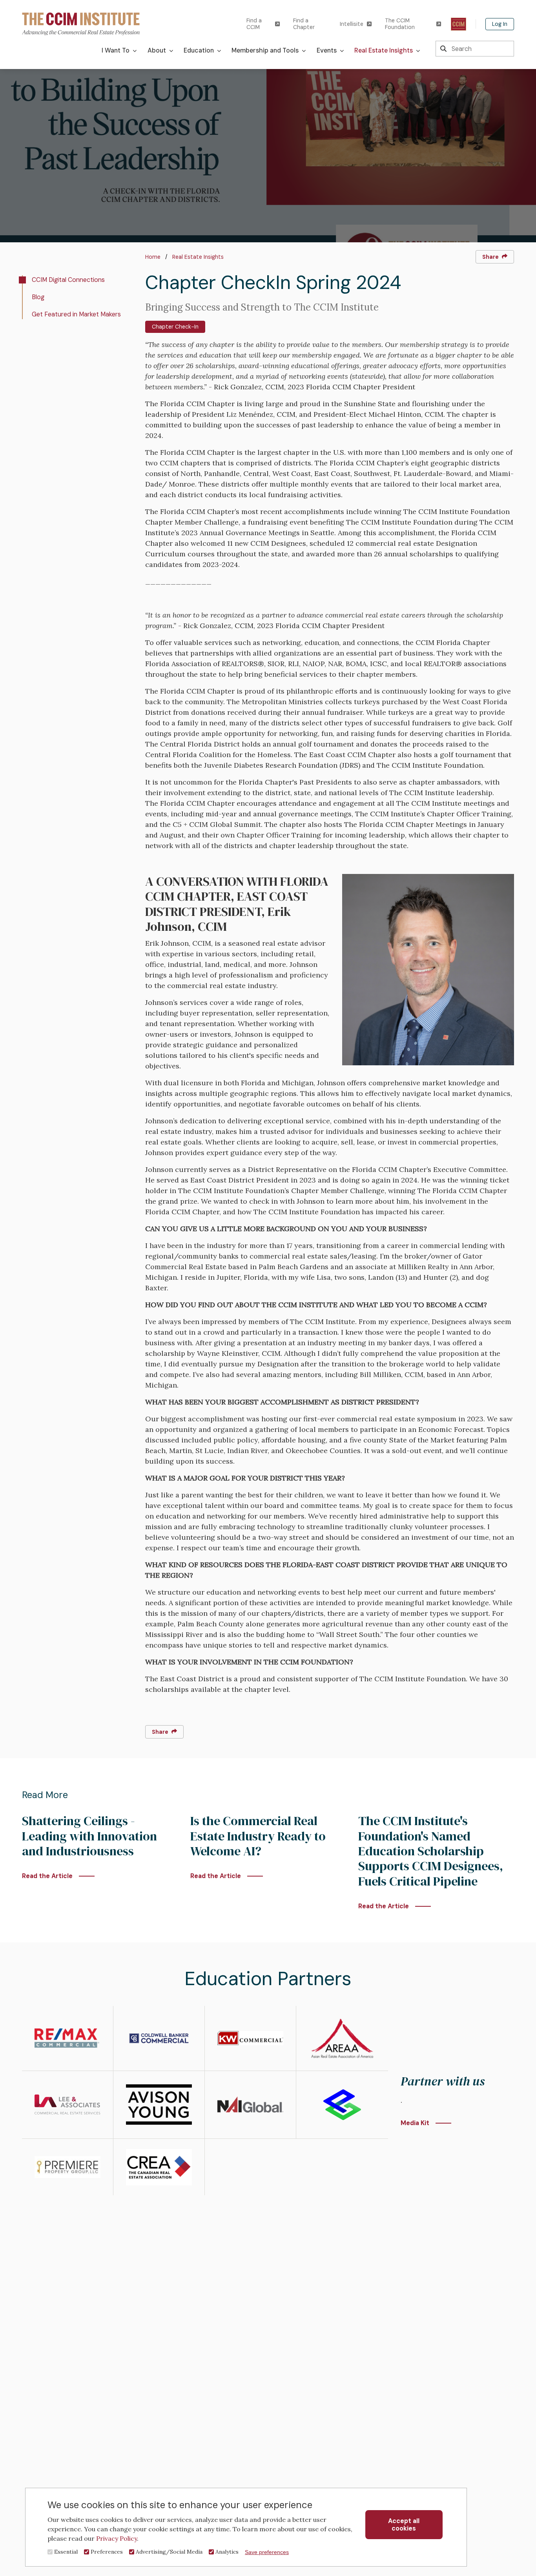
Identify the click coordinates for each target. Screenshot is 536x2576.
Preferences (107, 2552)
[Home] (81, 23)
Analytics (227, 2552)
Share (490, 257)
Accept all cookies (404, 2525)
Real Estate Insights (198, 257)
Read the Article (47, 1876)
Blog (38, 297)
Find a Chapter (304, 24)
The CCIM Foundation (400, 24)
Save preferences (267, 2552)
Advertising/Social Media (169, 2552)
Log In (500, 24)
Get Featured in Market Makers (76, 314)
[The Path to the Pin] (459, 24)
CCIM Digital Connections (68, 280)
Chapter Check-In (175, 327)
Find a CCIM (254, 24)
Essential (66, 2552)
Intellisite (352, 24)
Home (153, 257)
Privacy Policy (117, 2538)
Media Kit (415, 2123)
